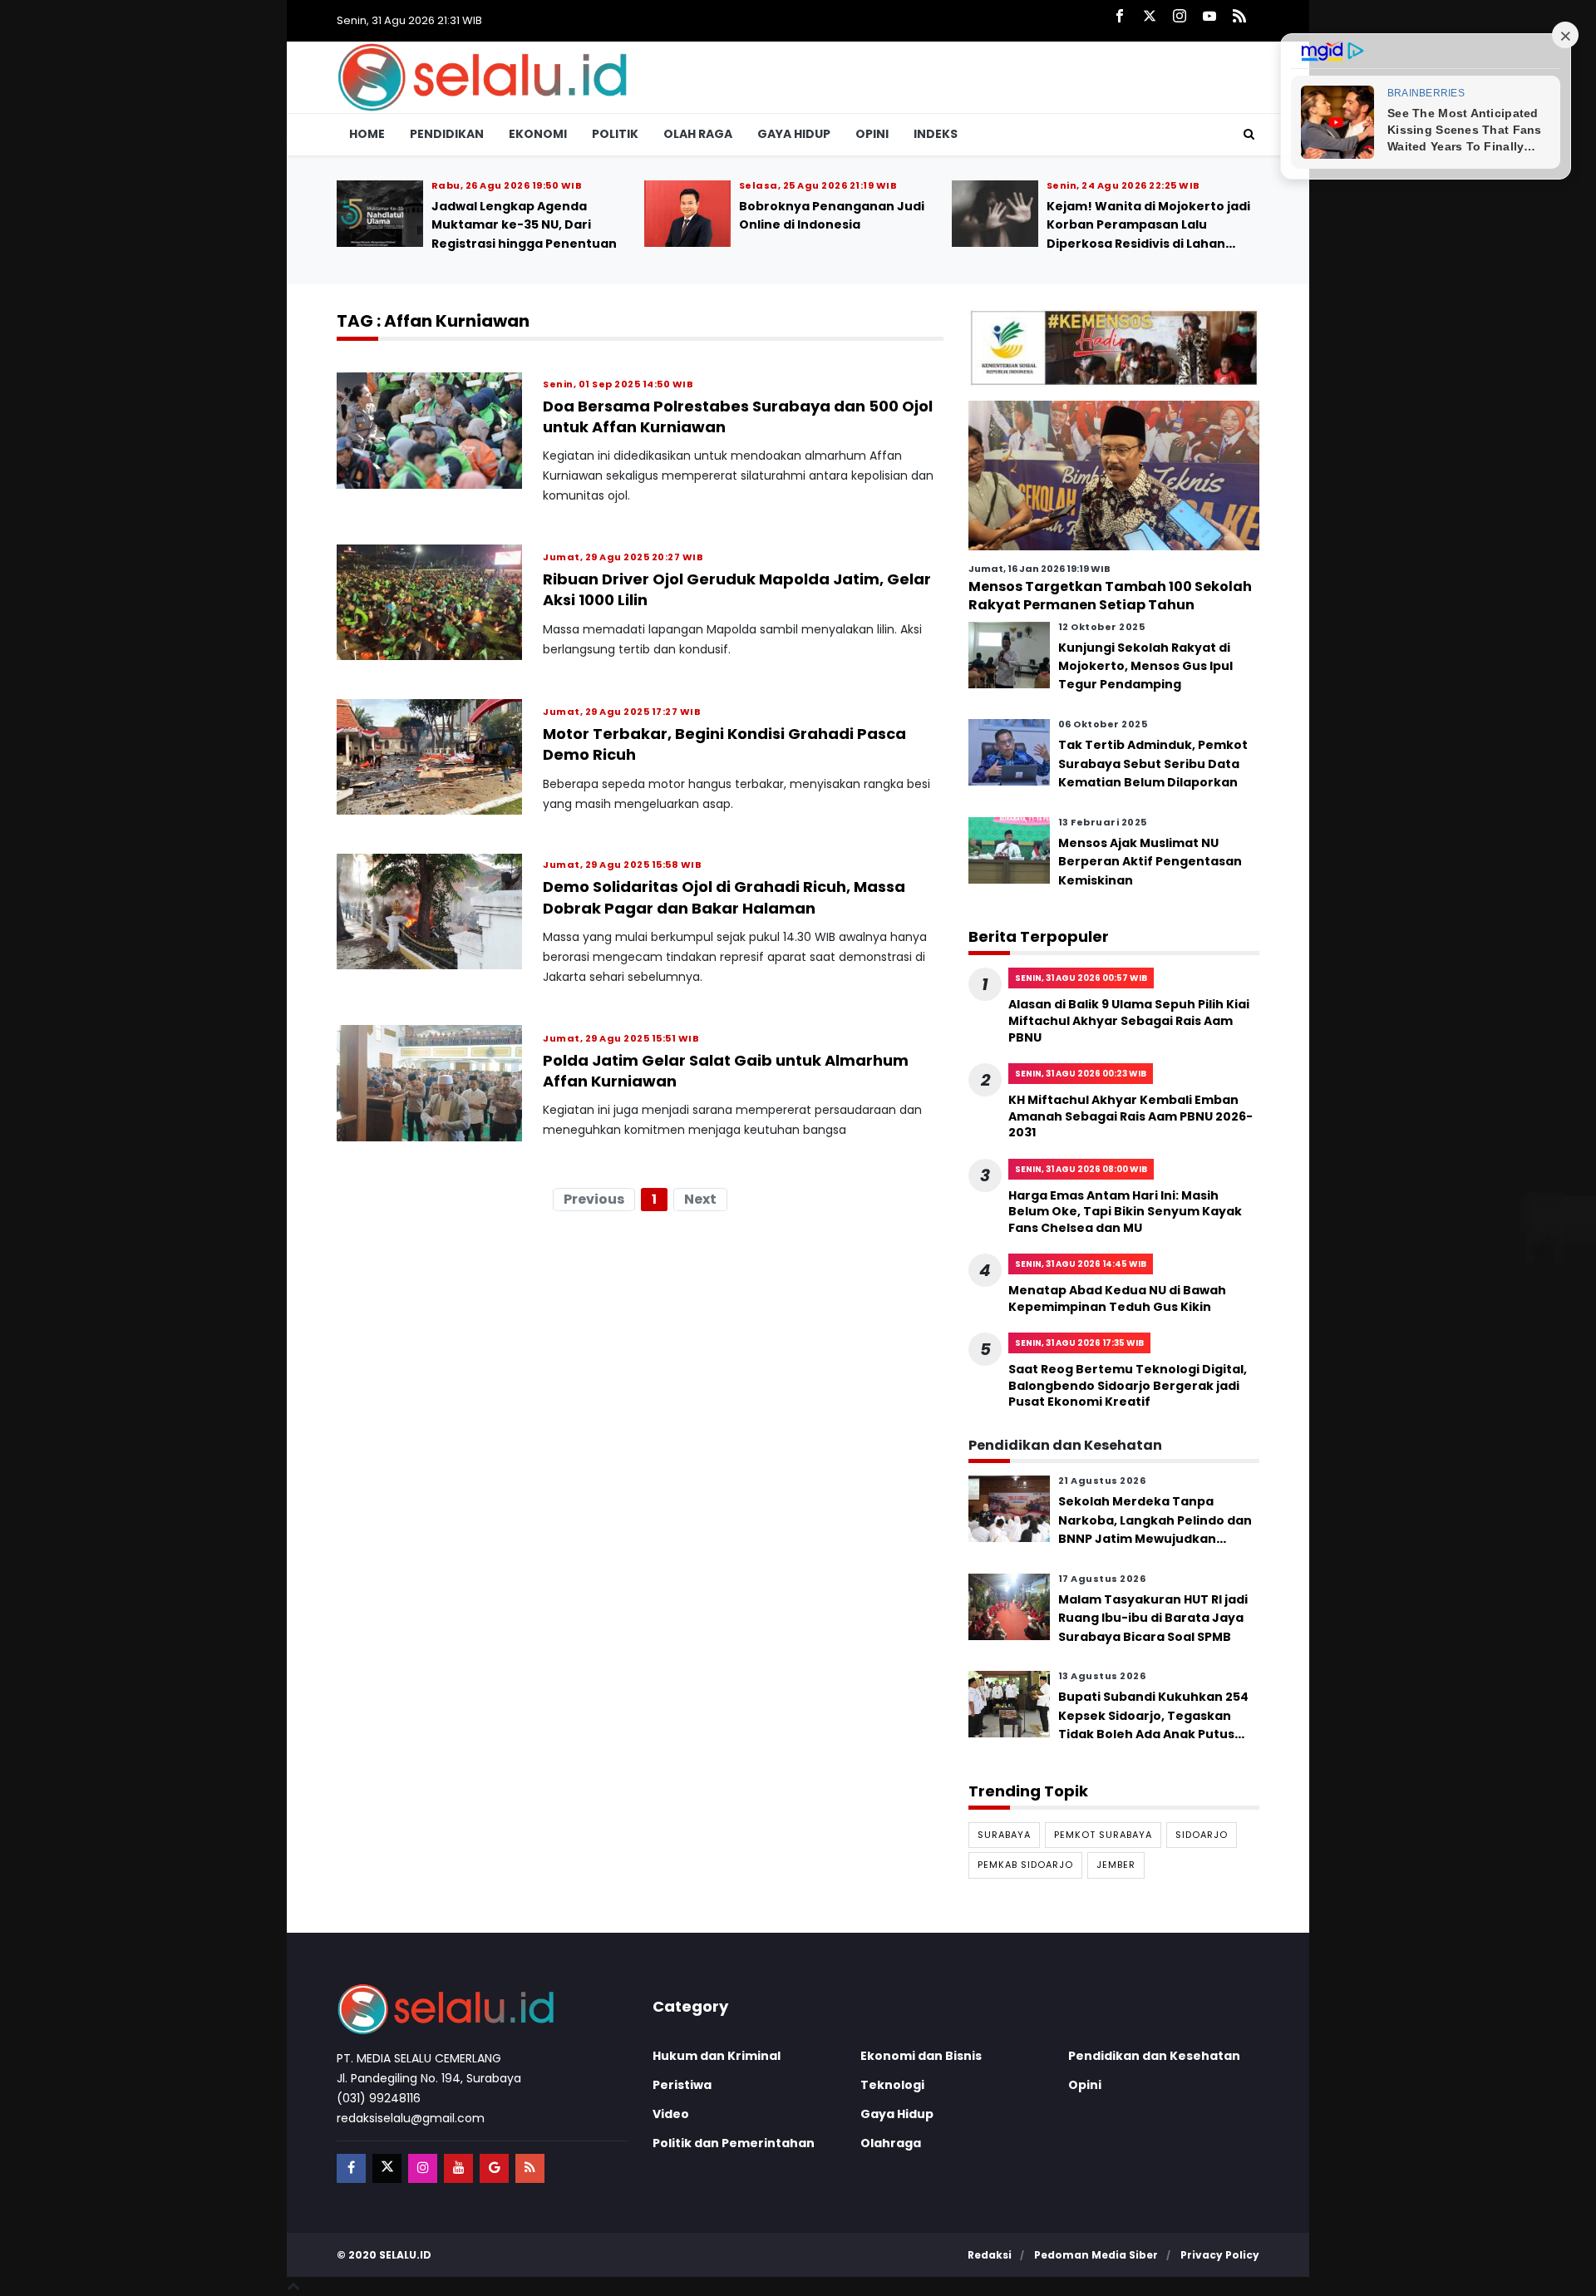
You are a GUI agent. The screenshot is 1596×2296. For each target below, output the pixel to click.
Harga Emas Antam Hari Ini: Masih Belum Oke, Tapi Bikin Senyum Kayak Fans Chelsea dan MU (1125, 1211)
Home (367, 134)
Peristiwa (682, 2085)
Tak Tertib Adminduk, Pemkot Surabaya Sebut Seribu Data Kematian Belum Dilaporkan (1153, 764)
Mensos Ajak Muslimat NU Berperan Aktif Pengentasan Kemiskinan (1150, 862)
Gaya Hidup (794, 134)
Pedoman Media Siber (1096, 2255)
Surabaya (1004, 1835)
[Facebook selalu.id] (1120, 17)
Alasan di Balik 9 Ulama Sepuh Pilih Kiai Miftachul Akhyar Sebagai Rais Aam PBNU (1129, 1020)
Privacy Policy (1220, 2255)
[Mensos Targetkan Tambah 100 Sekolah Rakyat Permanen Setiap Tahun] (1114, 475)
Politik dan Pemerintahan (734, 2143)
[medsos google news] (494, 2168)
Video (671, 2114)
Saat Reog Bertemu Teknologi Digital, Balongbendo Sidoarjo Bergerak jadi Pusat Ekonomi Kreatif (1128, 1385)
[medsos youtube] (458, 2168)
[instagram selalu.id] (1180, 17)
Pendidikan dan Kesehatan (1154, 2056)
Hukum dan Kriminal (717, 2056)
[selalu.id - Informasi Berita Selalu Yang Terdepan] (482, 76)
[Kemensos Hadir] (1114, 348)
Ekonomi (538, 134)
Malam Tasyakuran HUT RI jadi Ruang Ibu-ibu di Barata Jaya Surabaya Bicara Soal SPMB (1153, 1618)
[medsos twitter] (387, 2168)
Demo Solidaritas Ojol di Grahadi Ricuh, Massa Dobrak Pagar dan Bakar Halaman (724, 898)
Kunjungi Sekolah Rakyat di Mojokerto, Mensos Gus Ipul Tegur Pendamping (1145, 665)
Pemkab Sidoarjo (1025, 1865)
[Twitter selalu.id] (1150, 17)
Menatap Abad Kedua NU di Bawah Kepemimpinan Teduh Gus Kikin (1117, 1298)
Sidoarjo (1202, 1835)
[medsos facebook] (351, 2168)
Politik (615, 134)
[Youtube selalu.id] (1209, 17)
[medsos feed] (530, 2168)
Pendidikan (447, 134)
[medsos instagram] (423, 2168)
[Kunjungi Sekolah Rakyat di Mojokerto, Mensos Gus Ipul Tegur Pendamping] (1009, 654)
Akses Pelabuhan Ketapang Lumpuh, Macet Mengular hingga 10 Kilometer (955, 225)
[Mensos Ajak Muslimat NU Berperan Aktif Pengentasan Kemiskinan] (1009, 849)
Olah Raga (698, 134)
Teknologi (892, 2085)
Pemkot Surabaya (1103, 1835)
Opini (872, 134)
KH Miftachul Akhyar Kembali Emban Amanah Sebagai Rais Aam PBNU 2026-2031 (651, 225)
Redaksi (990, 2255)
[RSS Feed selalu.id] (1239, 17)
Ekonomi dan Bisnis (921, 2056)
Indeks (936, 134)
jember (1116, 1865)
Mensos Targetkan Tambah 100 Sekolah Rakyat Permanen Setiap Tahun (1110, 596)
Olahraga (891, 2143)
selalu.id (405, 2255)
